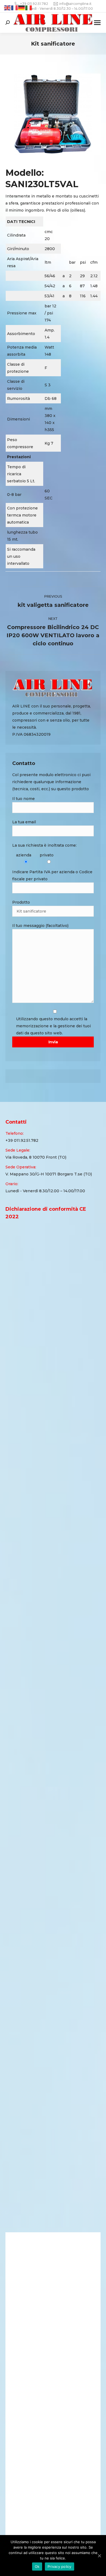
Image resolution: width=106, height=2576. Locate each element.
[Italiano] (29, 8)
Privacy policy (60, 2567)
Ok (37, 2567)
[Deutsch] (22, 8)
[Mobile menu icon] (97, 23)
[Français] (15, 8)
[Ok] (99, 2556)
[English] (8, 8)
